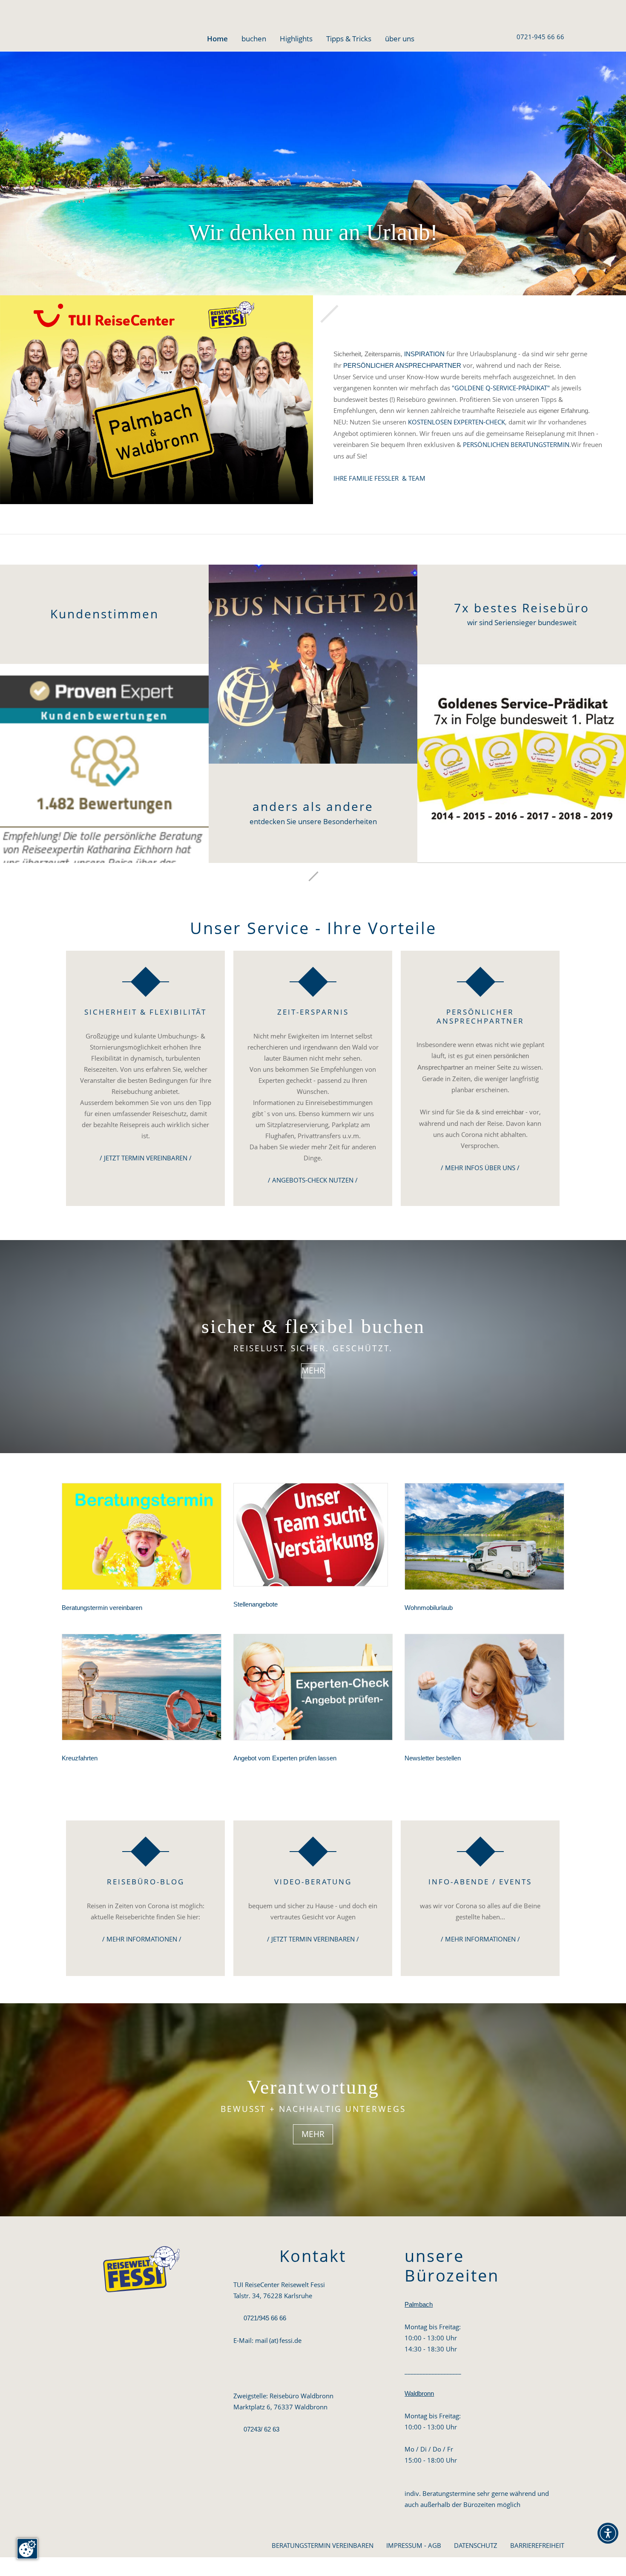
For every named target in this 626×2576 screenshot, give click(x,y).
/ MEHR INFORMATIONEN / (142, 1939)
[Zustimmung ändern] (27, 2549)
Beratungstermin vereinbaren (323, 2545)
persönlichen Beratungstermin (516, 444)
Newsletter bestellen (433, 1758)
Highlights (296, 39)
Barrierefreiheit (537, 2545)
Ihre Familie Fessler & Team (379, 478)
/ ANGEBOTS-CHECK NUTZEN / (313, 1180)
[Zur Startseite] (98, 28)
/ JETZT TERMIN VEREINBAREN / (146, 1158)
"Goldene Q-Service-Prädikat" (501, 388)
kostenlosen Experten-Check (457, 422)
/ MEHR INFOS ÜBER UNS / (480, 1168)
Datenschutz (476, 2545)
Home (217, 39)
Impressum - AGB (414, 2545)
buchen (254, 39)
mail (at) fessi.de (278, 2340)
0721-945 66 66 (540, 37)
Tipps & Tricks (349, 39)
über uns (400, 39)
